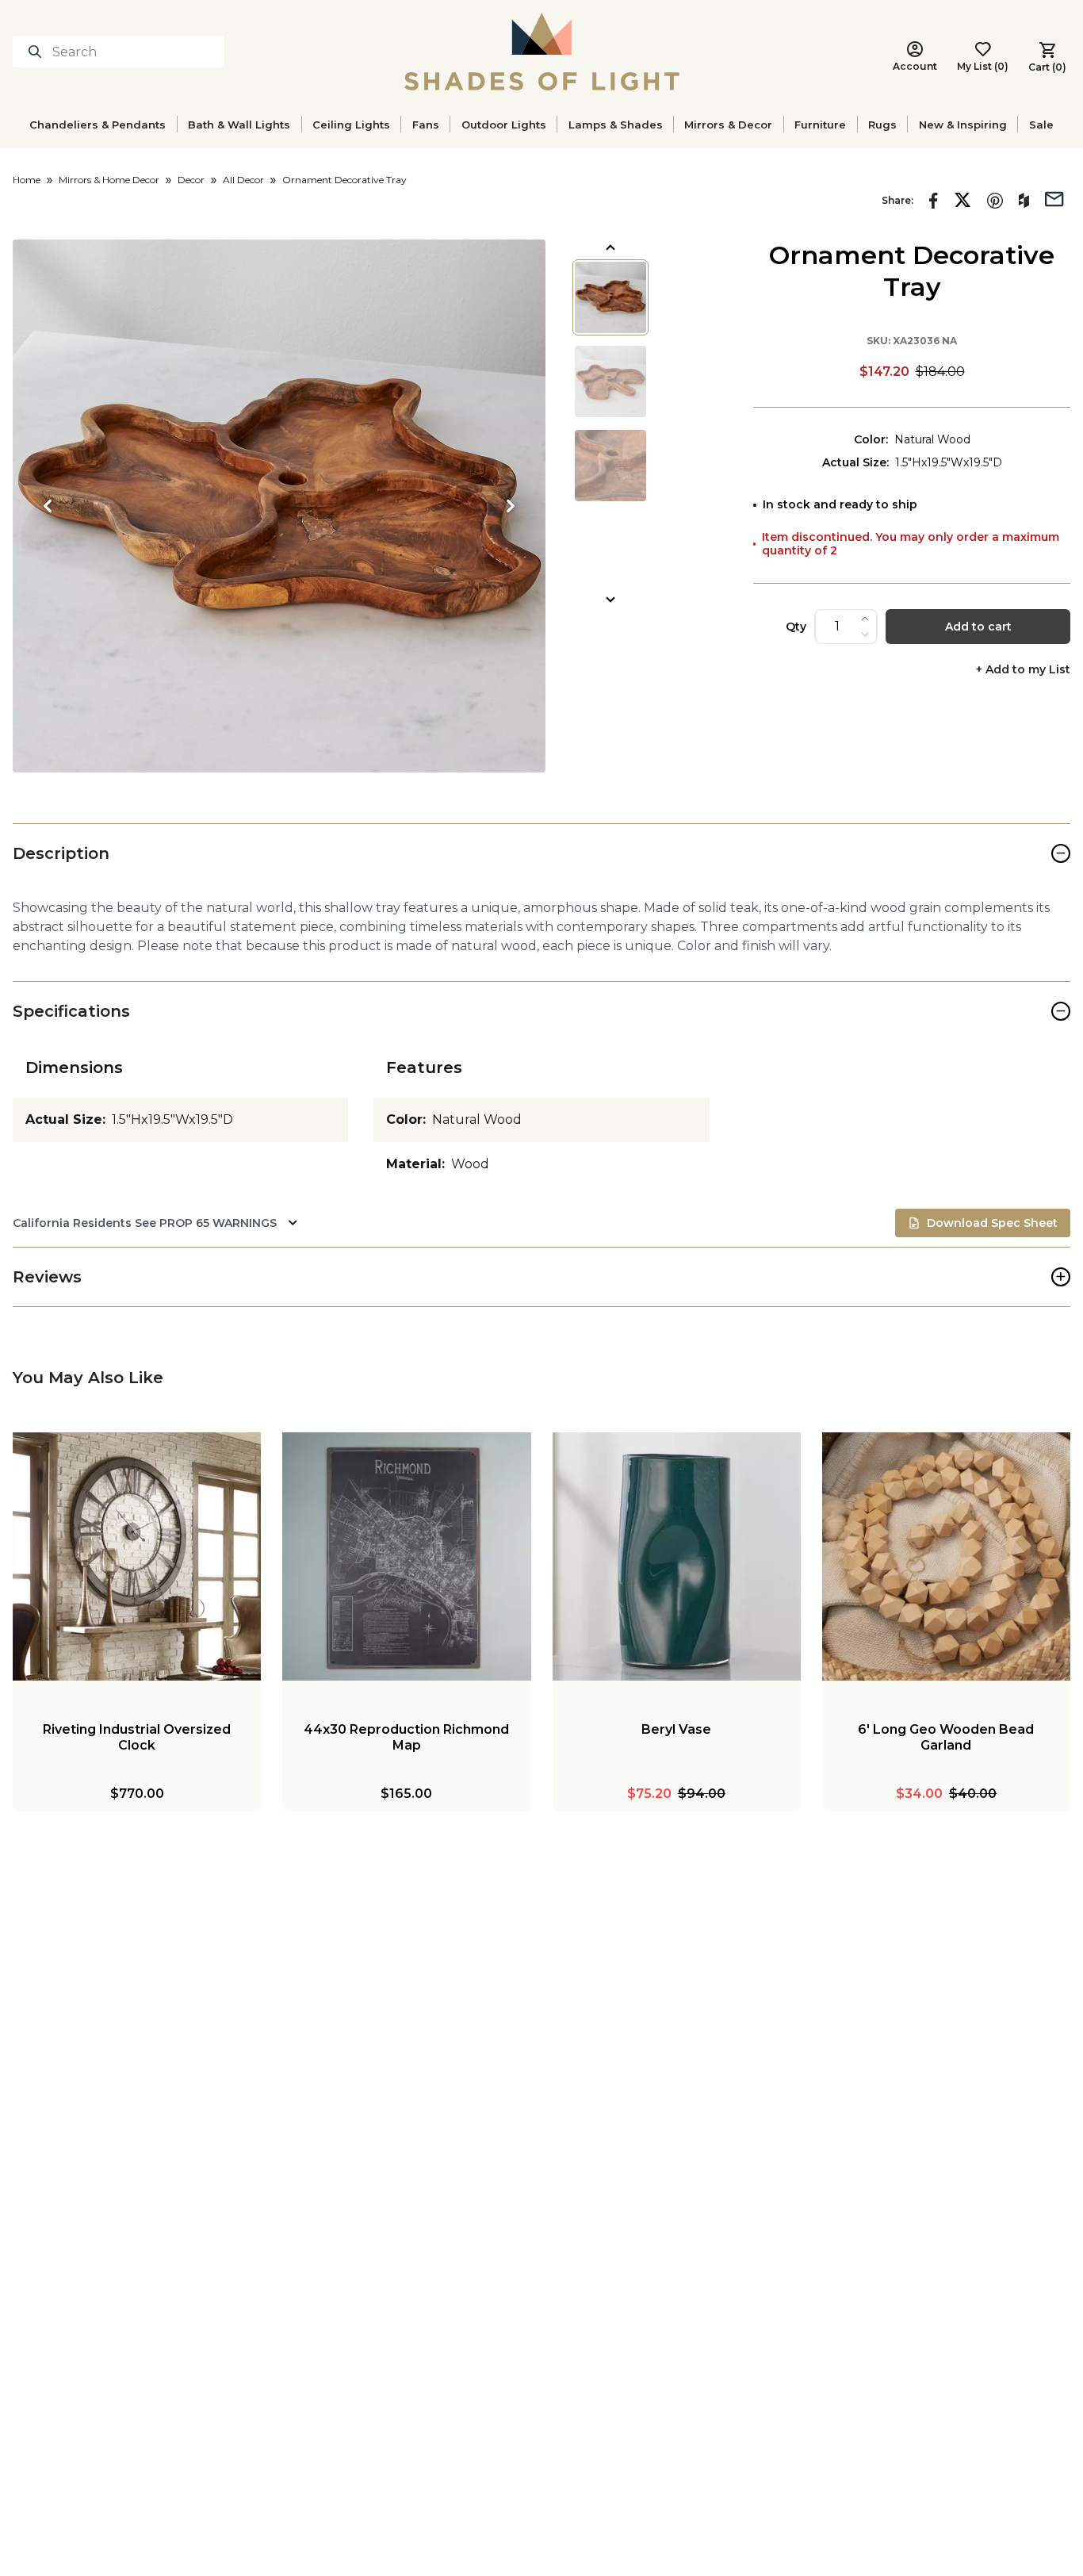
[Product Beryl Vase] (677, 1556)
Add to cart (978, 627)
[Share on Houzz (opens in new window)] (1024, 201)
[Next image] (511, 506)
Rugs (882, 125)
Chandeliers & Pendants (98, 125)
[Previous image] (48, 506)
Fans (426, 125)
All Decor (243, 180)
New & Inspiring (963, 125)
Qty (796, 627)
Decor (191, 180)
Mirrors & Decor (728, 125)
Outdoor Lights (504, 125)
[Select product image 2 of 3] (610, 381)
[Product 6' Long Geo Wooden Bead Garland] (946, 1556)
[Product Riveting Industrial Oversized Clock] (137, 1556)
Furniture (820, 125)
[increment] (865, 619)
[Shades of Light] (542, 52)
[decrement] (865, 634)
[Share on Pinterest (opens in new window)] (995, 201)
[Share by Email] (1054, 197)
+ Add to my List (1023, 670)
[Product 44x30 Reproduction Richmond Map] (406, 1556)
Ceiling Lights (351, 125)
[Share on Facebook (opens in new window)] (934, 201)
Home (27, 180)
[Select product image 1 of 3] (610, 297)
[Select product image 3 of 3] (610, 466)
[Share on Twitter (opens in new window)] (962, 200)
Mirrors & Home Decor (109, 180)
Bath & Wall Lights (239, 125)
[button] (279, 506)
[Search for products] (38, 52)
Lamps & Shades (616, 125)
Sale (1041, 125)
